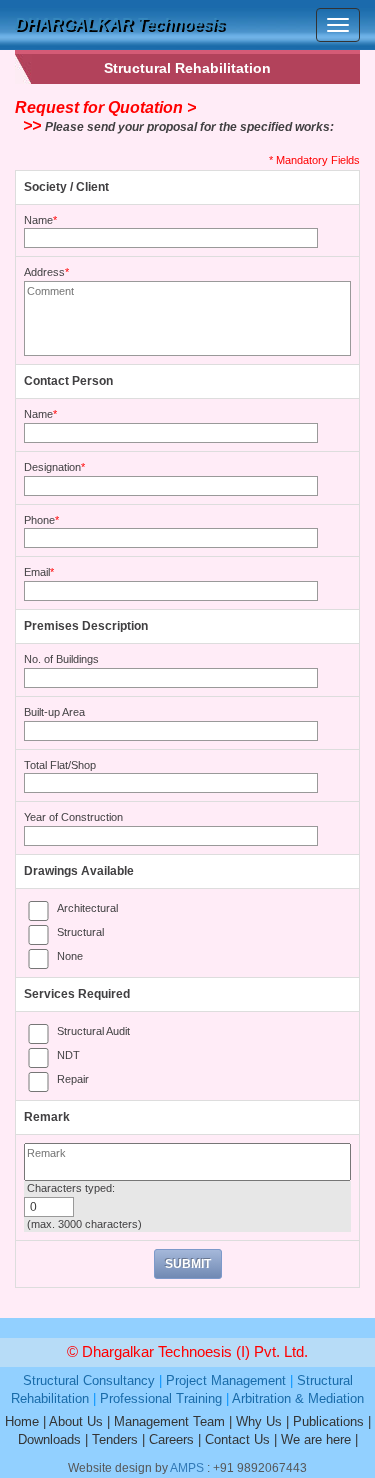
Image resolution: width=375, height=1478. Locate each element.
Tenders (115, 1439)
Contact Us (237, 1439)
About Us (76, 1421)
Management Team (169, 1421)
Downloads (49, 1439)
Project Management (226, 1380)
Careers (171, 1439)
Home (22, 1421)
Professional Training (161, 1398)
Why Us (259, 1421)
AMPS (187, 1468)
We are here (316, 1439)
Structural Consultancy (89, 1380)
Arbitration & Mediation (298, 1398)
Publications (328, 1421)
